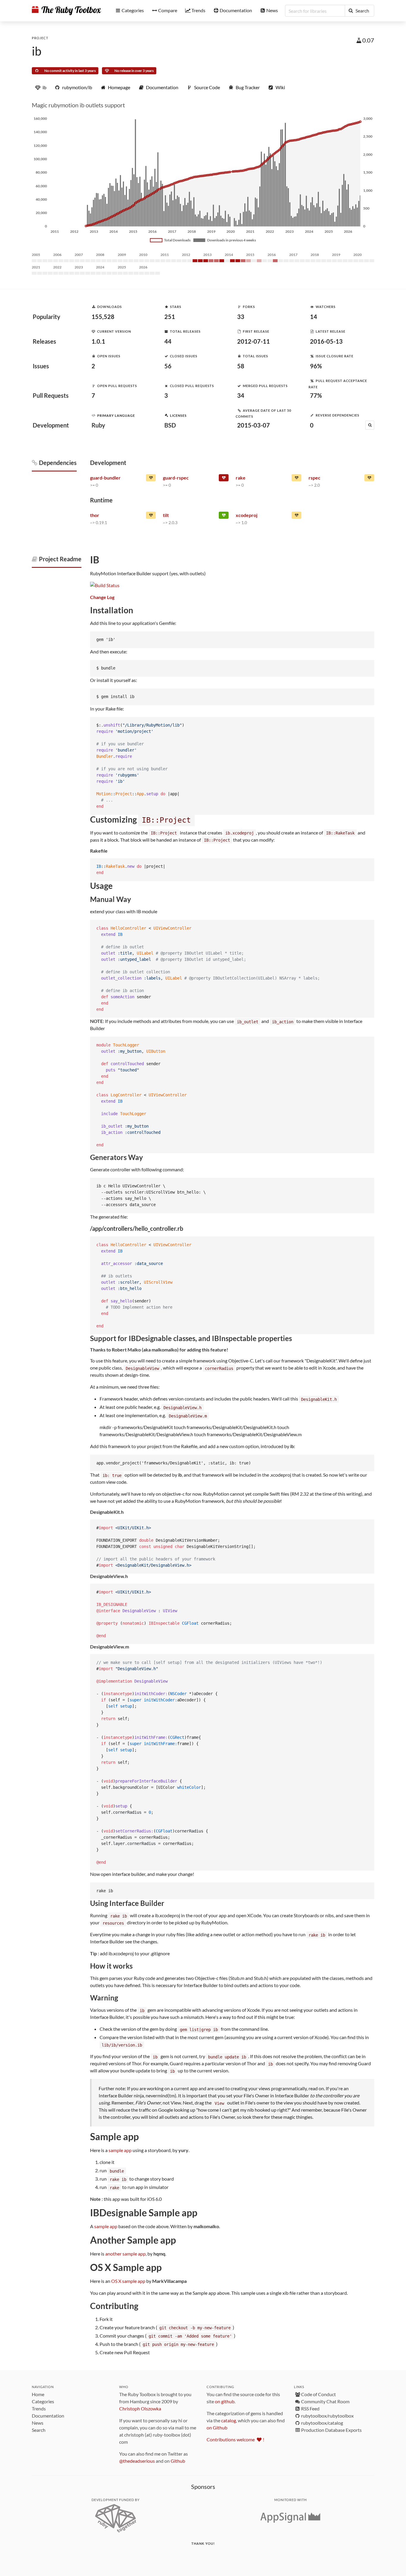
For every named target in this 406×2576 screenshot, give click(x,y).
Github (178, 2461)
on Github (217, 2428)
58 (241, 366)
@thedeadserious (137, 2461)
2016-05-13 (326, 341)
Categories (43, 2401)
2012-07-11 (254, 341)
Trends (39, 2408)
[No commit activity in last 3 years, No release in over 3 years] (224, 479)
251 (170, 317)
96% (316, 366)
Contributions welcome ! (235, 2439)
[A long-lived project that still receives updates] (224, 516)
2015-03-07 (254, 425)
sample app (120, 2150)
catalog (229, 2420)
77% (316, 395)
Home (38, 2394)
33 (241, 317)
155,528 (103, 317)
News (38, 2423)
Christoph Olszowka (140, 2408)
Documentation (48, 2416)
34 (241, 395)
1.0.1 (98, 341)
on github (225, 2401)
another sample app (125, 2254)
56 (168, 366)
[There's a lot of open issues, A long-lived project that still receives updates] (296, 479)
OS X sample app (128, 2281)
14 (314, 317)
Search (39, 2430)
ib (37, 51)
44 (168, 341)
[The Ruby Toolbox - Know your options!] (66, 11)
